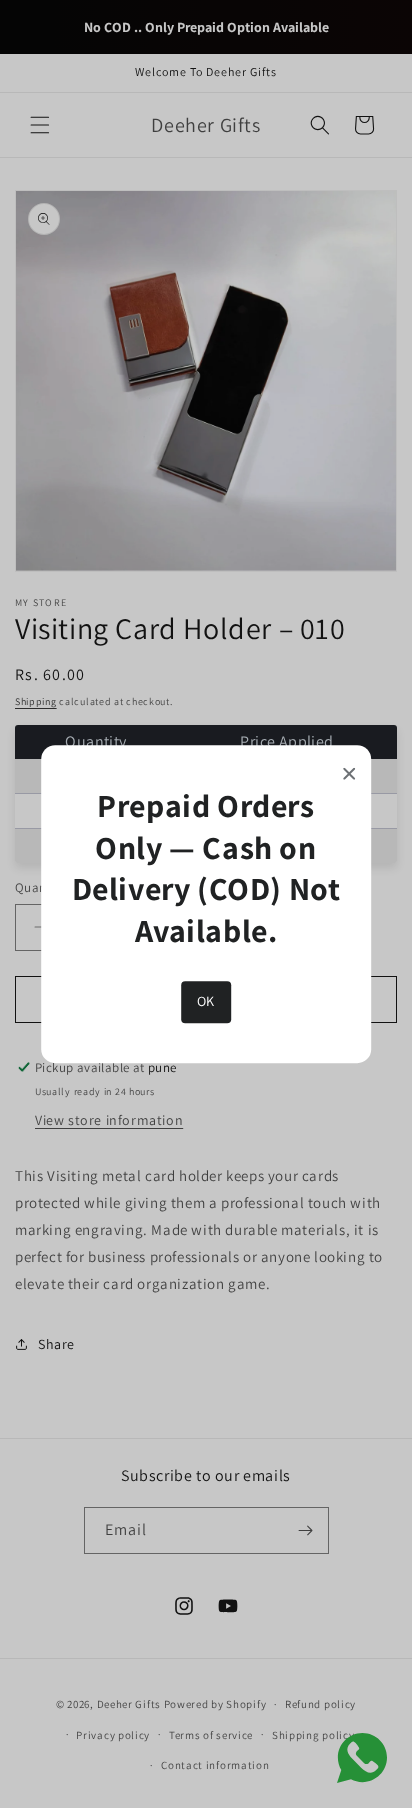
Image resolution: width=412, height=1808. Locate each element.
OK (206, 1002)
